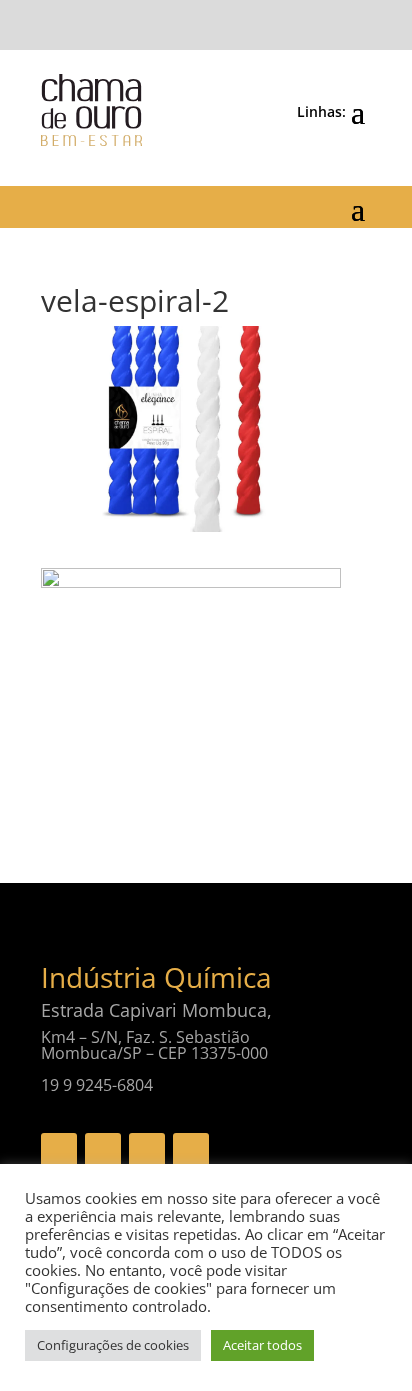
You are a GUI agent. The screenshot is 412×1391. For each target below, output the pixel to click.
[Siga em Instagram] (147, 1151)
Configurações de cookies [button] (113, 1345)
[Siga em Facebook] (59, 1151)
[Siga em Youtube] (103, 1151)
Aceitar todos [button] (262, 1345)
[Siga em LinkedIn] (191, 1151)
